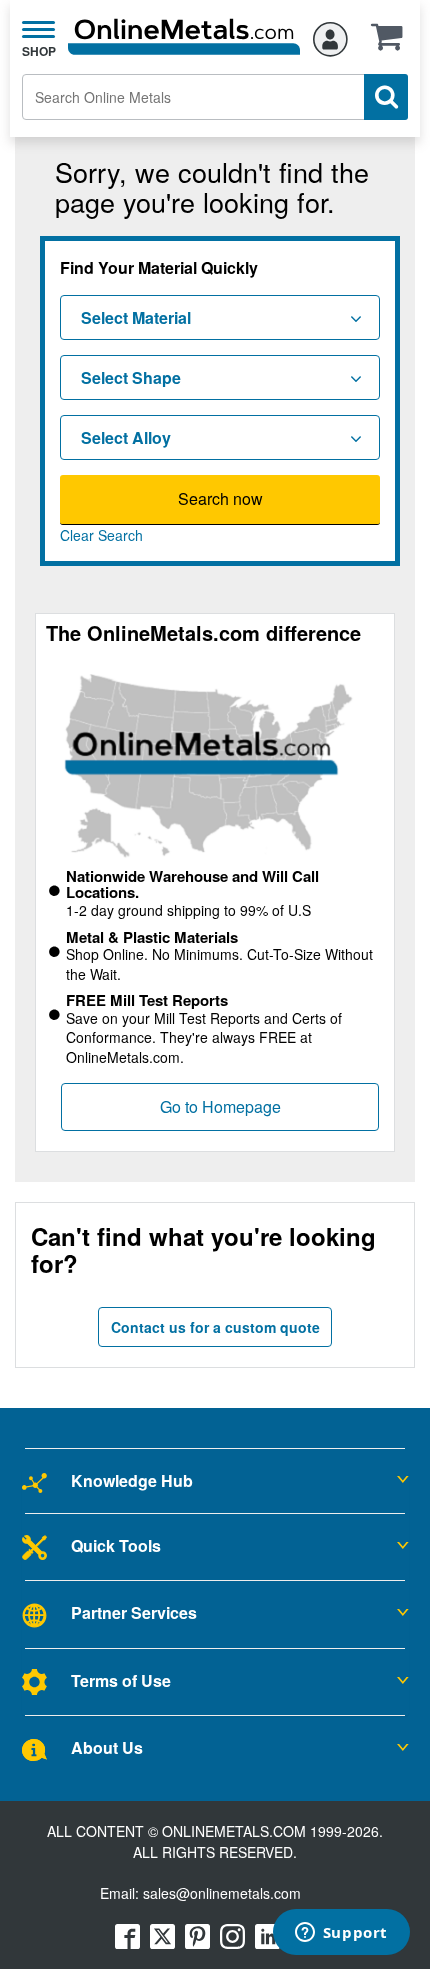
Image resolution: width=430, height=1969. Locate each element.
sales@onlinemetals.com (222, 1893)
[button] (392, 43)
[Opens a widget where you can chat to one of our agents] (341, 1934)
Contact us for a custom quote (215, 1327)
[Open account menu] (330, 36)
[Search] (386, 97)
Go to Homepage (220, 1106)
